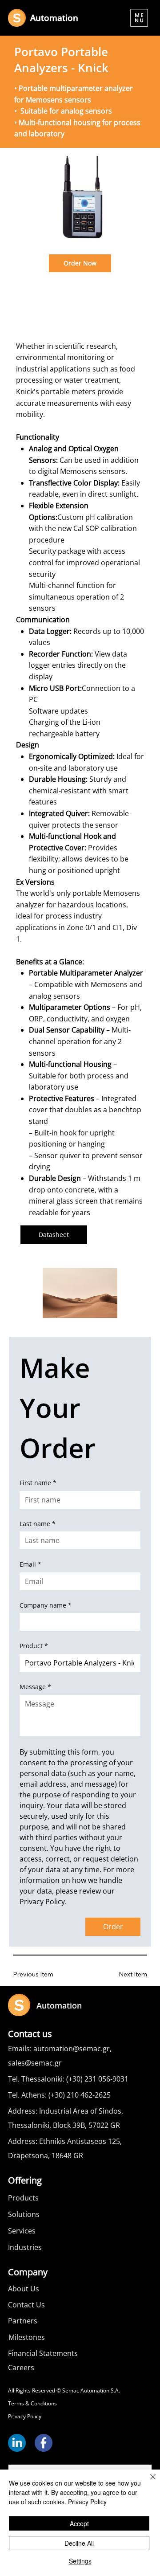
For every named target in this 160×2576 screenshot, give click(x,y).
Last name (38, 1524)
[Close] (148, 2482)
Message (35, 1687)
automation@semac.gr (72, 2049)
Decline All (79, 2543)
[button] (139, 18)
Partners (23, 2321)
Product (34, 1646)
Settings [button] (80, 2561)
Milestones (27, 2337)
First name (38, 1483)
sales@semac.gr (35, 2063)
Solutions (24, 2214)
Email (30, 1564)
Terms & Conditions (32, 2403)
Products (23, 2198)
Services (22, 2231)
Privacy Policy (25, 2416)
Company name (46, 1605)
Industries (25, 2247)
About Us (24, 2289)
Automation (54, 18)
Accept (79, 2523)
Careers (21, 2368)
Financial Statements (43, 2353)
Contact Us (26, 2305)
